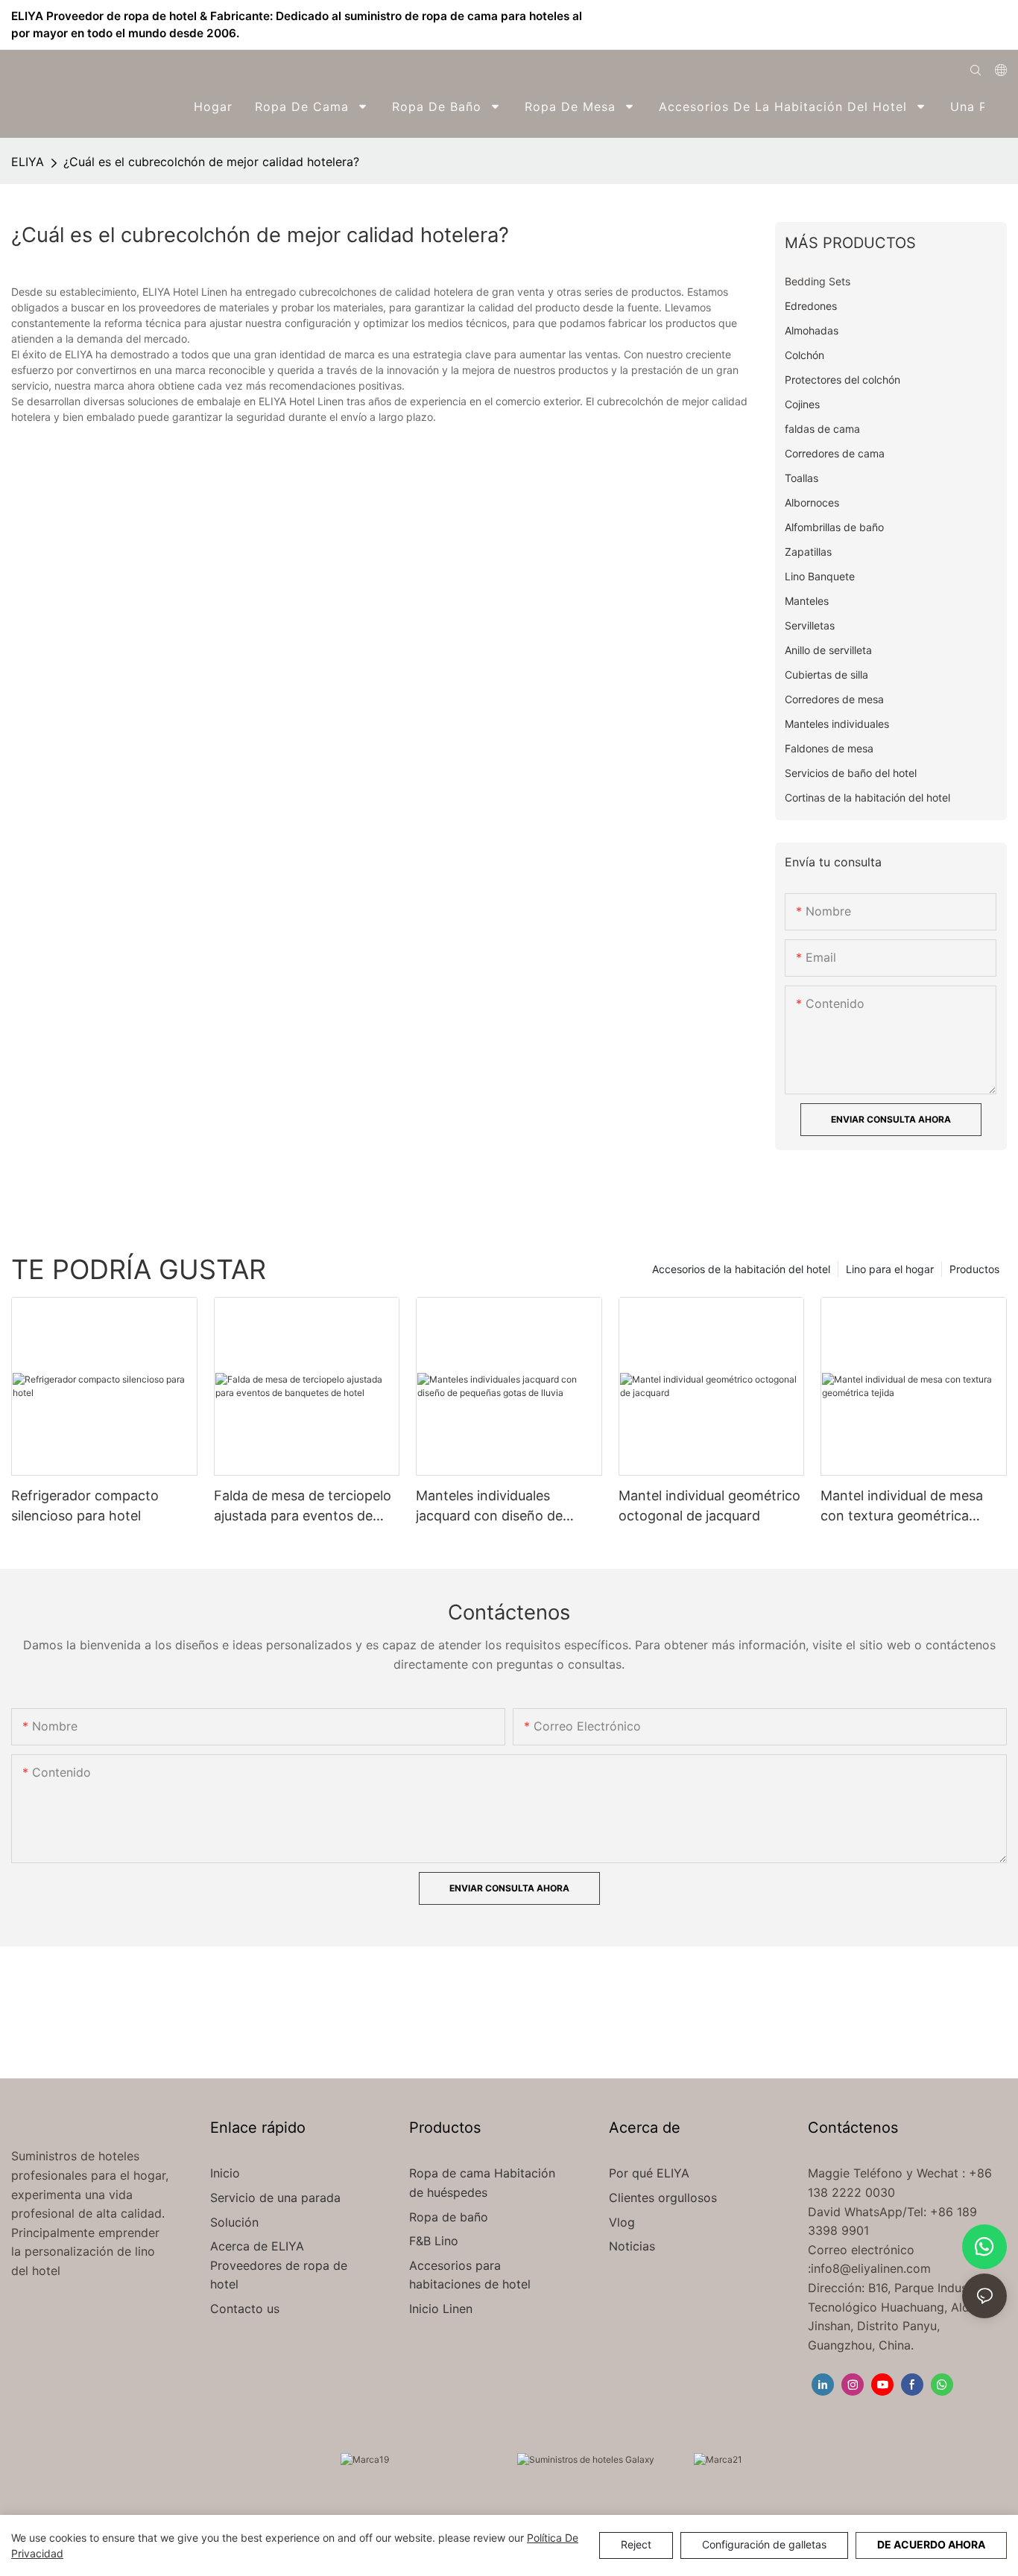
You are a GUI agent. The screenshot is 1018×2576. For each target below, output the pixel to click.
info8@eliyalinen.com (871, 2268)
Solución (236, 2222)
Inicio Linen (441, 2309)
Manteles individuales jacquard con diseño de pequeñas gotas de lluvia (493, 1507)
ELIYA (28, 162)
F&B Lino (434, 2241)
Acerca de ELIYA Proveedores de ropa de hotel (279, 2265)
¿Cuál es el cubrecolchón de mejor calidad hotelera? (211, 162)
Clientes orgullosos (663, 2198)
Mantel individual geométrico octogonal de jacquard (709, 1506)
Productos (974, 1269)
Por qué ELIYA (649, 2173)
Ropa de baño (449, 2217)
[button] (997, 107)
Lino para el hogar (890, 1269)
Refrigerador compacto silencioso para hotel (85, 1506)
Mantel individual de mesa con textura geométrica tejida (902, 1507)
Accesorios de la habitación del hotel (741, 1269)
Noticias (632, 2246)
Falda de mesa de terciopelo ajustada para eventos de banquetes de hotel (303, 1507)
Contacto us (245, 2309)
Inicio (225, 2173)
